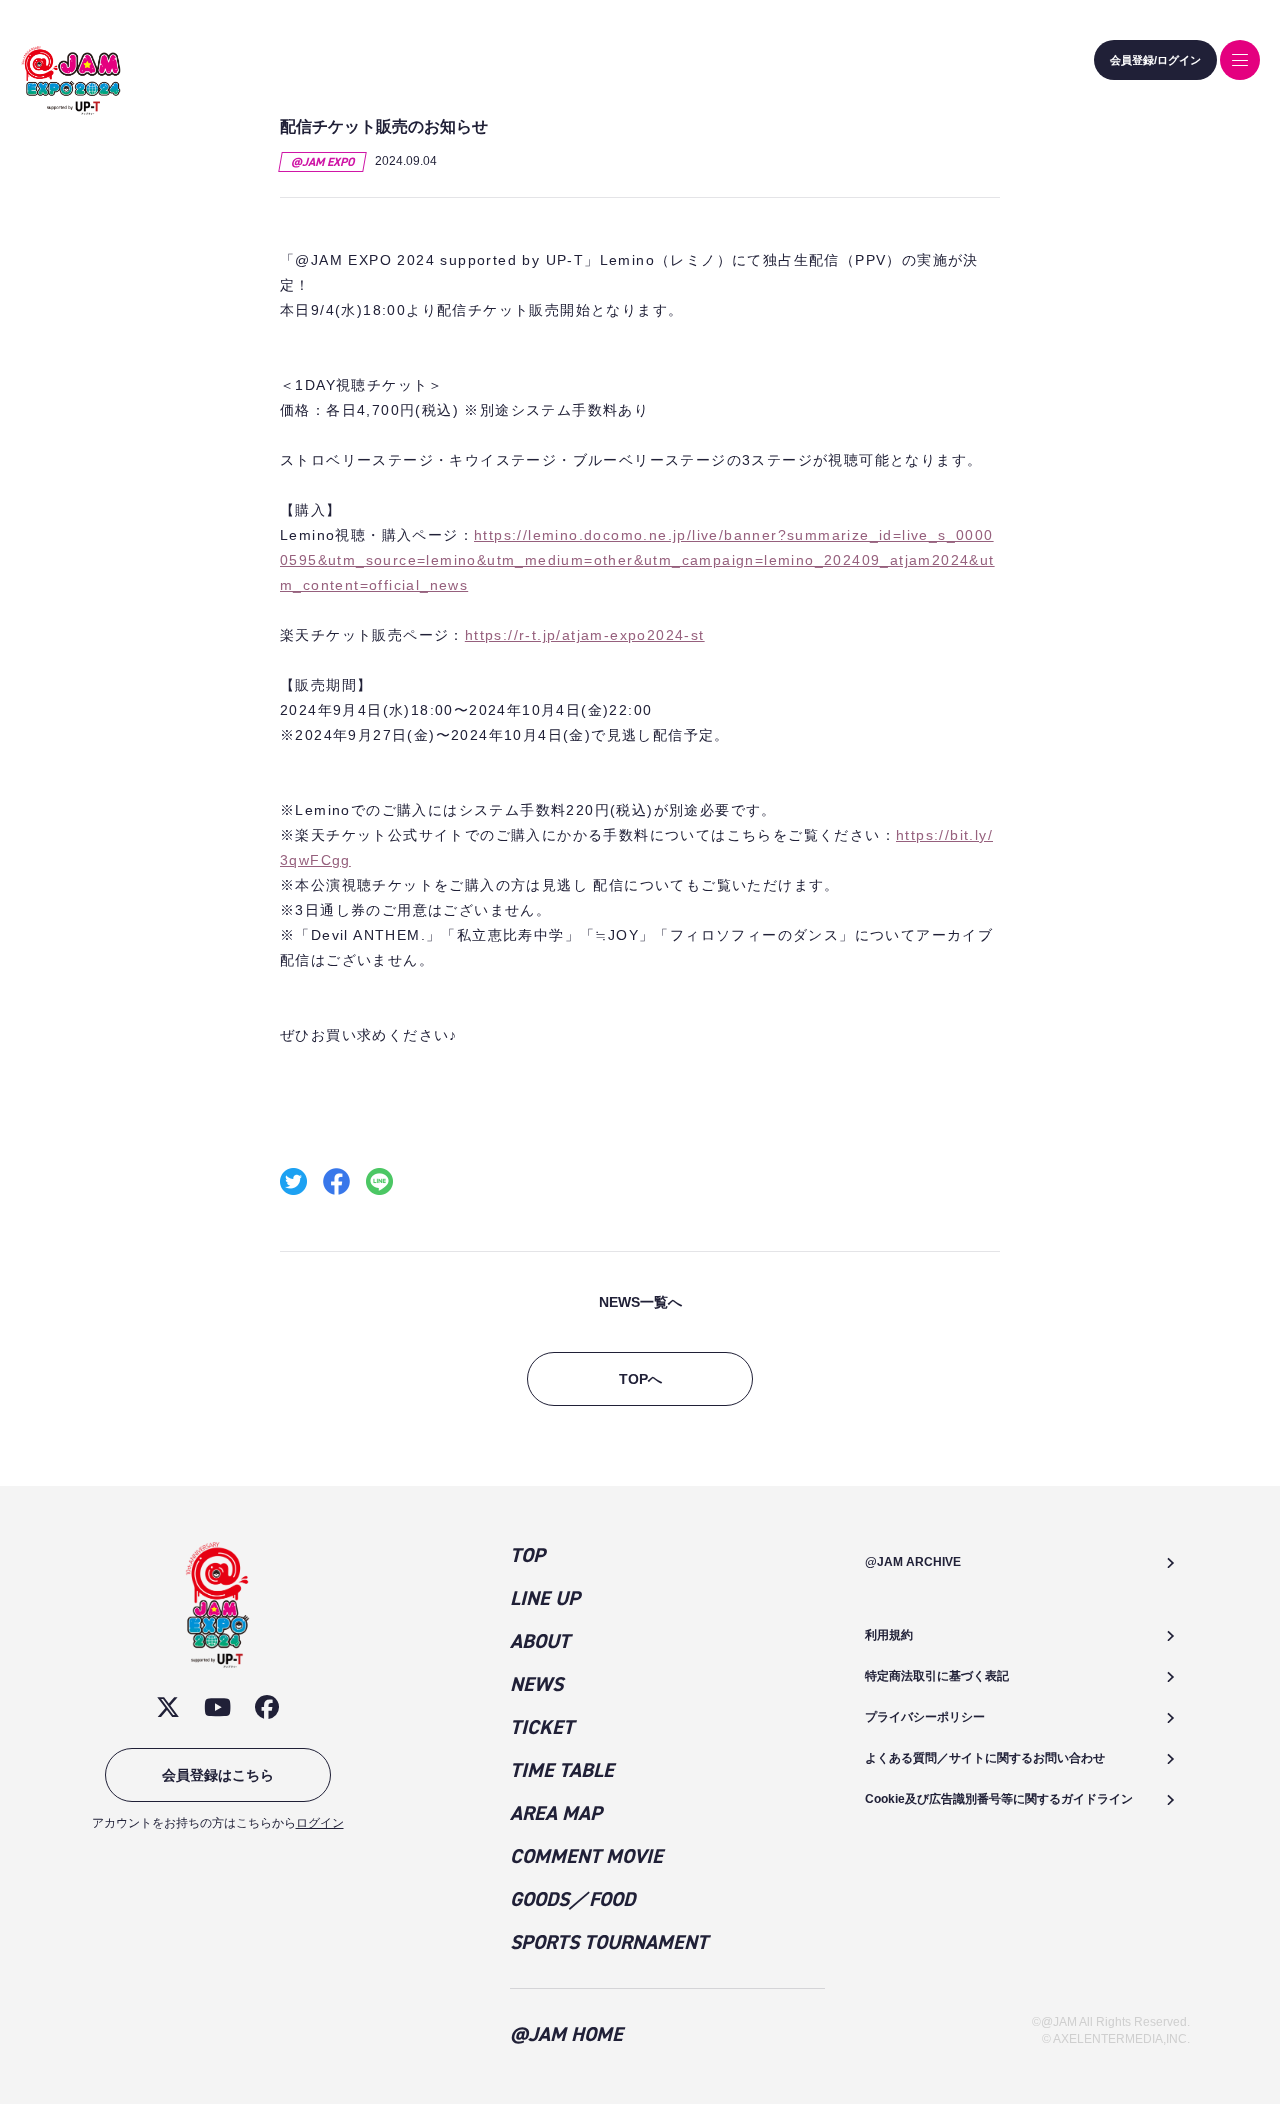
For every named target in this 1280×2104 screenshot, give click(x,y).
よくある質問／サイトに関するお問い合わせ (985, 1758)
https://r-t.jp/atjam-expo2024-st (585, 635)
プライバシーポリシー (925, 1717)
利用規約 (889, 1635)
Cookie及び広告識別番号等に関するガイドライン (999, 1799)
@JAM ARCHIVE (913, 1562)
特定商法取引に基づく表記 (937, 1676)
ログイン (320, 1823)
